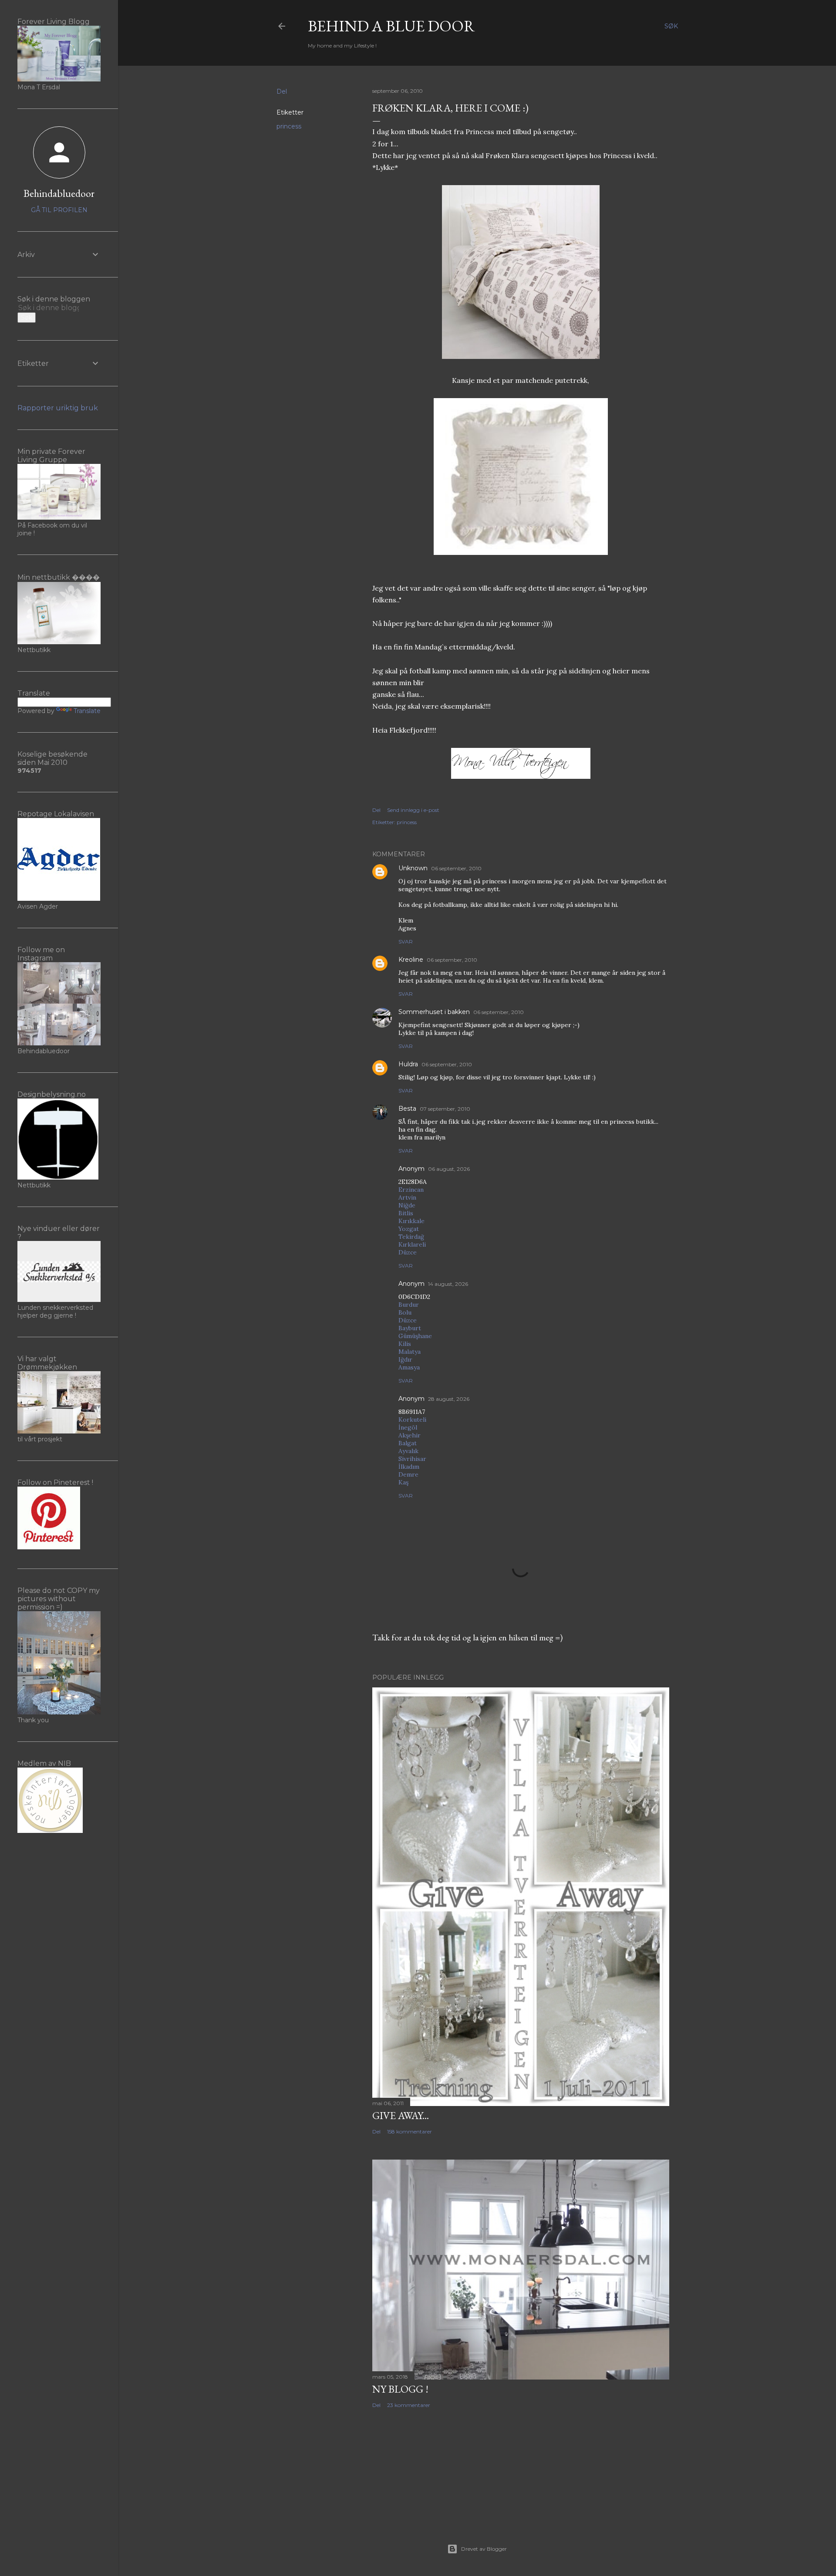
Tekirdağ (411, 1237)
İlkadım (409, 1467)
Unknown (413, 868)
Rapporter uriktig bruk (58, 408)
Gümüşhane (415, 1336)
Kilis (405, 1344)
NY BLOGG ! (400, 2389)
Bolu (405, 1312)
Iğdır (405, 1359)
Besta (407, 1109)
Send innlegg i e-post (413, 810)
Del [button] (282, 91)
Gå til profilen (59, 210)
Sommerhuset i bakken (434, 1012)
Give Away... (401, 2115)
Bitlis (406, 1213)
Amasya (409, 1367)
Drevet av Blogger (484, 2549)
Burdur (409, 1305)
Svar (406, 941)
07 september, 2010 (445, 1109)
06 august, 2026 (449, 1169)
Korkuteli (412, 1420)
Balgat (408, 1443)
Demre (408, 1474)
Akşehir (410, 1435)
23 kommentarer (409, 2405)
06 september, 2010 (456, 868)
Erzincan (411, 1190)
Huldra (408, 1064)
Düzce (408, 1252)
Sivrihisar (412, 1459)
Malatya (410, 1352)
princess (289, 126)
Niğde (407, 1205)
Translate (87, 711)
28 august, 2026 (449, 1399)
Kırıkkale (411, 1221)
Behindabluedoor (59, 193)
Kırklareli (412, 1244)
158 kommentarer (410, 2131)
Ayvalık (408, 1451)
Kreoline (411, 960)
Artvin (407, 1197)
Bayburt (410, 1328)
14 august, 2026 (448, 1284)
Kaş (403, 1482)
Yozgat (409, 1229)
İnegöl (408, 1427)
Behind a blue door (391, 26)
